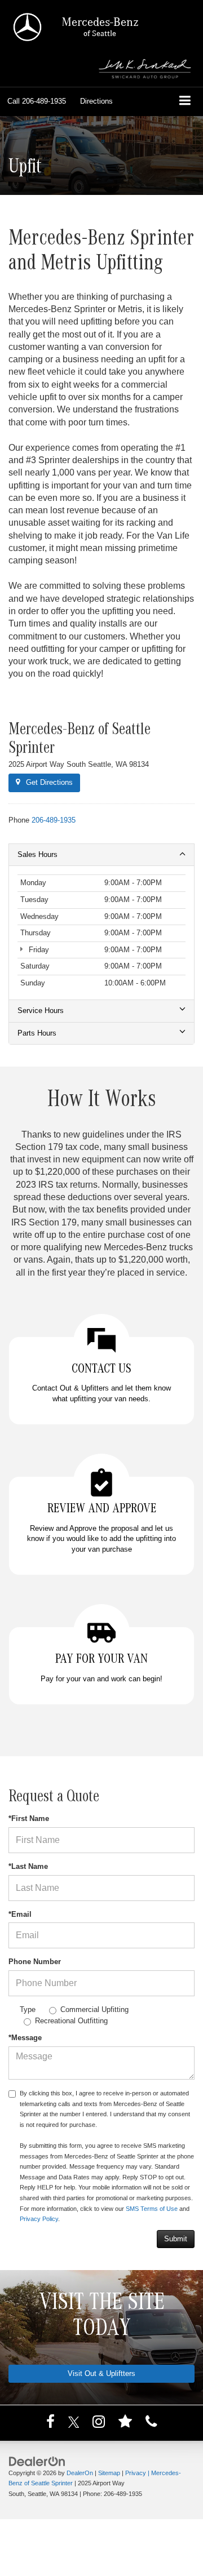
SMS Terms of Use (152, 2209)
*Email (20, 1914)
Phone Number (35, 1962)
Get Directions (48, 782)
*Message (25, 2038)
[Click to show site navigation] (185, 102)
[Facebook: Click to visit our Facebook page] (50, 2424)
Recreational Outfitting (71, 2021)
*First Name (29, 1818)
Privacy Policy (39, 2219)
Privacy (136, 2473)
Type (28, 2009)
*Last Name (28, 1866)
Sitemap (109, 2473)
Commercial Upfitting (94, 2009)
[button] (37, 101)
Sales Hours (37, 854)
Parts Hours (37, 1033)
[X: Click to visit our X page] (74, 2424)
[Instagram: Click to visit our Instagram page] (99, 2424)
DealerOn (80, 2473)
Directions (96, 101)
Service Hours (41, 1011)
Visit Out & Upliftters (101, 2373)
